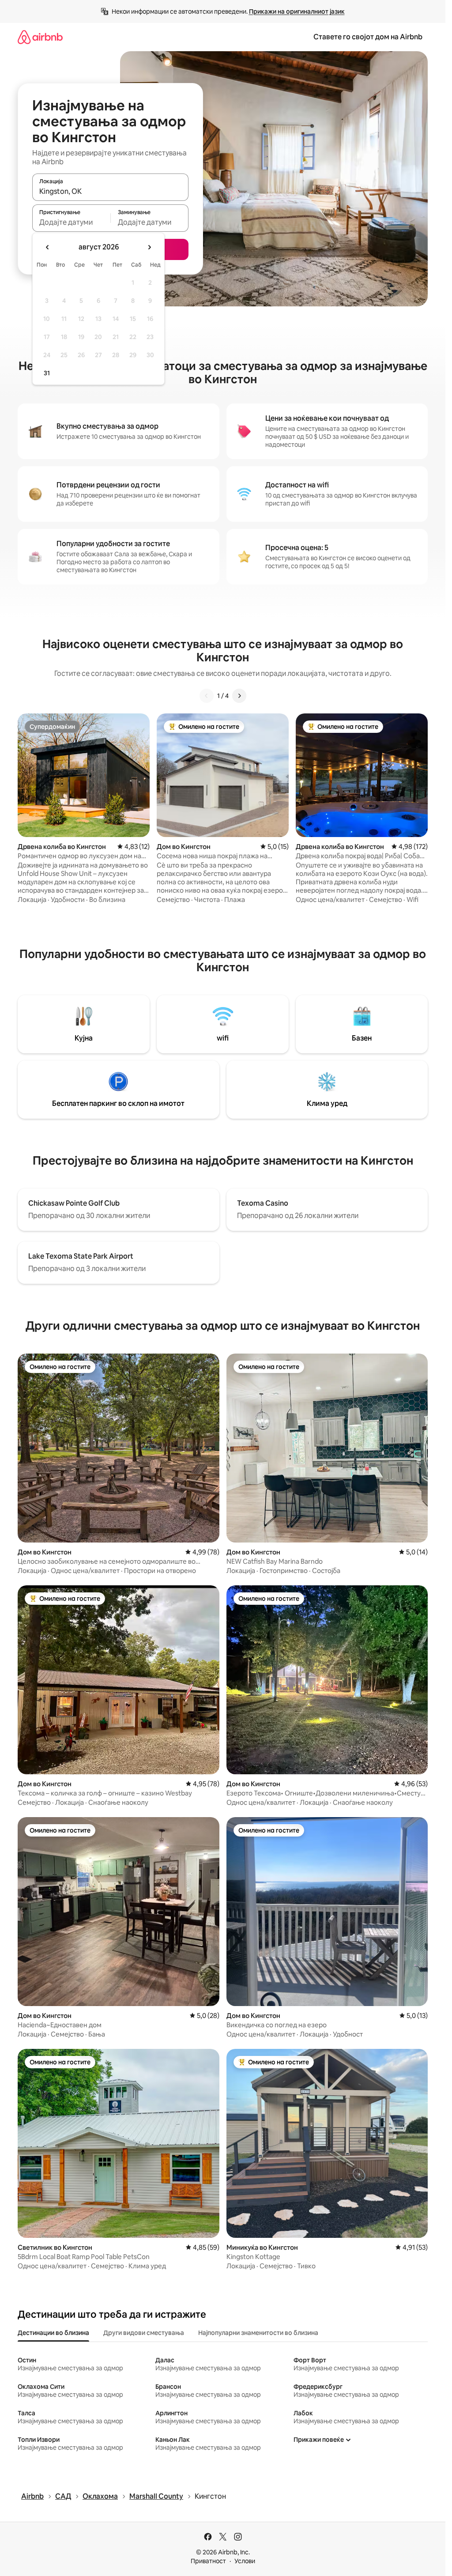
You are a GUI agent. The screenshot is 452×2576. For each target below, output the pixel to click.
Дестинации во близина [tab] (53, 2333)
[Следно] (239, 696)
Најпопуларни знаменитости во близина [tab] (258, 2333)
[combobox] (110, 191)
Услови (245, 2561)
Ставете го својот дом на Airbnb (368, 37)
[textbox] (71, 222)
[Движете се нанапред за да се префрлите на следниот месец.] (149, 247)
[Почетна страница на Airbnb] (40, 37)
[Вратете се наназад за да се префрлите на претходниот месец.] (48, 247)
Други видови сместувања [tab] (144, 2333)
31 (47, 373)
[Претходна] (207, 696)
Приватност (208, 2561)
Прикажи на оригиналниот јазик (297, 11)
